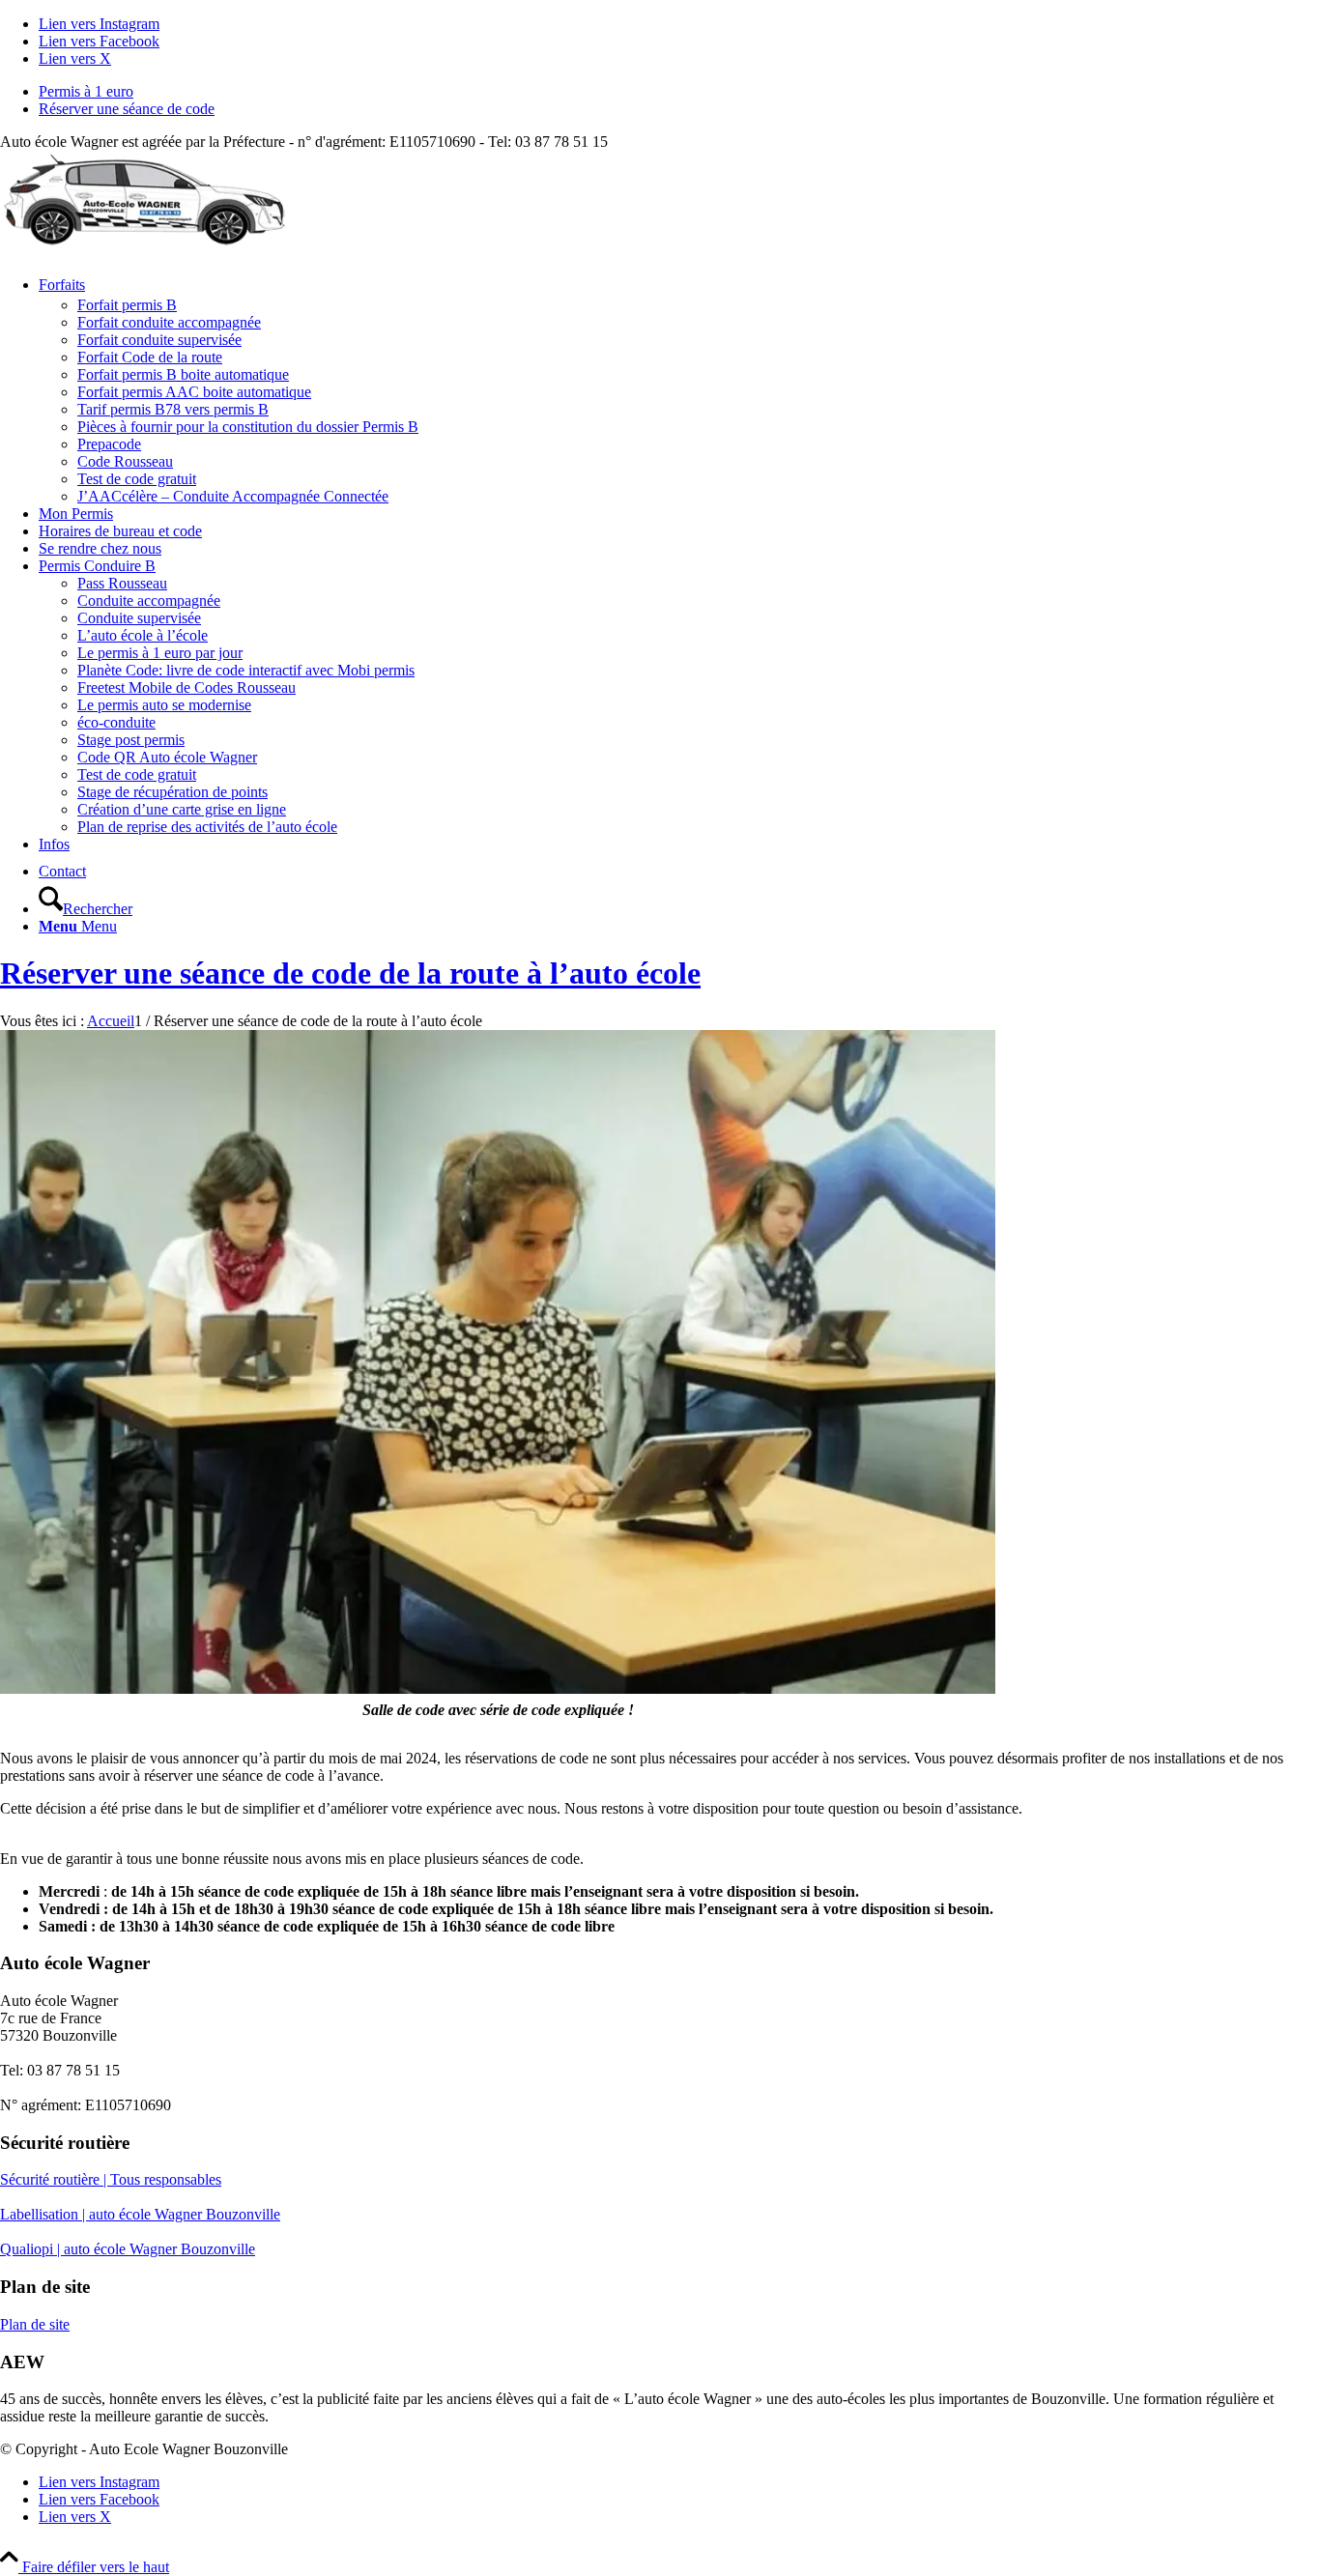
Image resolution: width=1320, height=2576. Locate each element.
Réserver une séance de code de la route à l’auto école (350, 973)
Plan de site (35, 2324)
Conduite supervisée (139, 618)
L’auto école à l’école (143, 635)
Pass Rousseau (122, 583)
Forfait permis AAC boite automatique (194, 392)
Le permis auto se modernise (164, 705)
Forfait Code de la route (150, 357)
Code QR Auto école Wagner (167, 757)
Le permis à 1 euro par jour (160, 653)
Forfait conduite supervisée (159, 340)
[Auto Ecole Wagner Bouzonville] (145, 242)
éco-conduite (116, 722)
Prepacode (109, 444)
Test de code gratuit (137, 479)
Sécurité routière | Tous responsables (111, 2179)
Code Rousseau (125, 461)
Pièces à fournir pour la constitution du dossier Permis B (248, 427)
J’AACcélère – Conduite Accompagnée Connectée (233, 496)
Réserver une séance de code (127, 109)
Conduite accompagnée (149, 601)
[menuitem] (679, 92)
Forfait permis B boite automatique (183, 374)
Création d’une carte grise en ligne (182, 809)
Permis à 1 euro (86, 91)
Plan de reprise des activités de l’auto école (207, 827)
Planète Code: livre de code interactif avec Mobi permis (246, 670)
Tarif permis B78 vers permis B (173, 409)
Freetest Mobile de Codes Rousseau (187, 687)
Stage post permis (131, 740)
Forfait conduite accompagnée (169, 322)
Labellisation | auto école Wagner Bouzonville (140, 2214)
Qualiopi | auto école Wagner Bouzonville (128, 2249)
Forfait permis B (127, 305)
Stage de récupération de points (172, 792)
